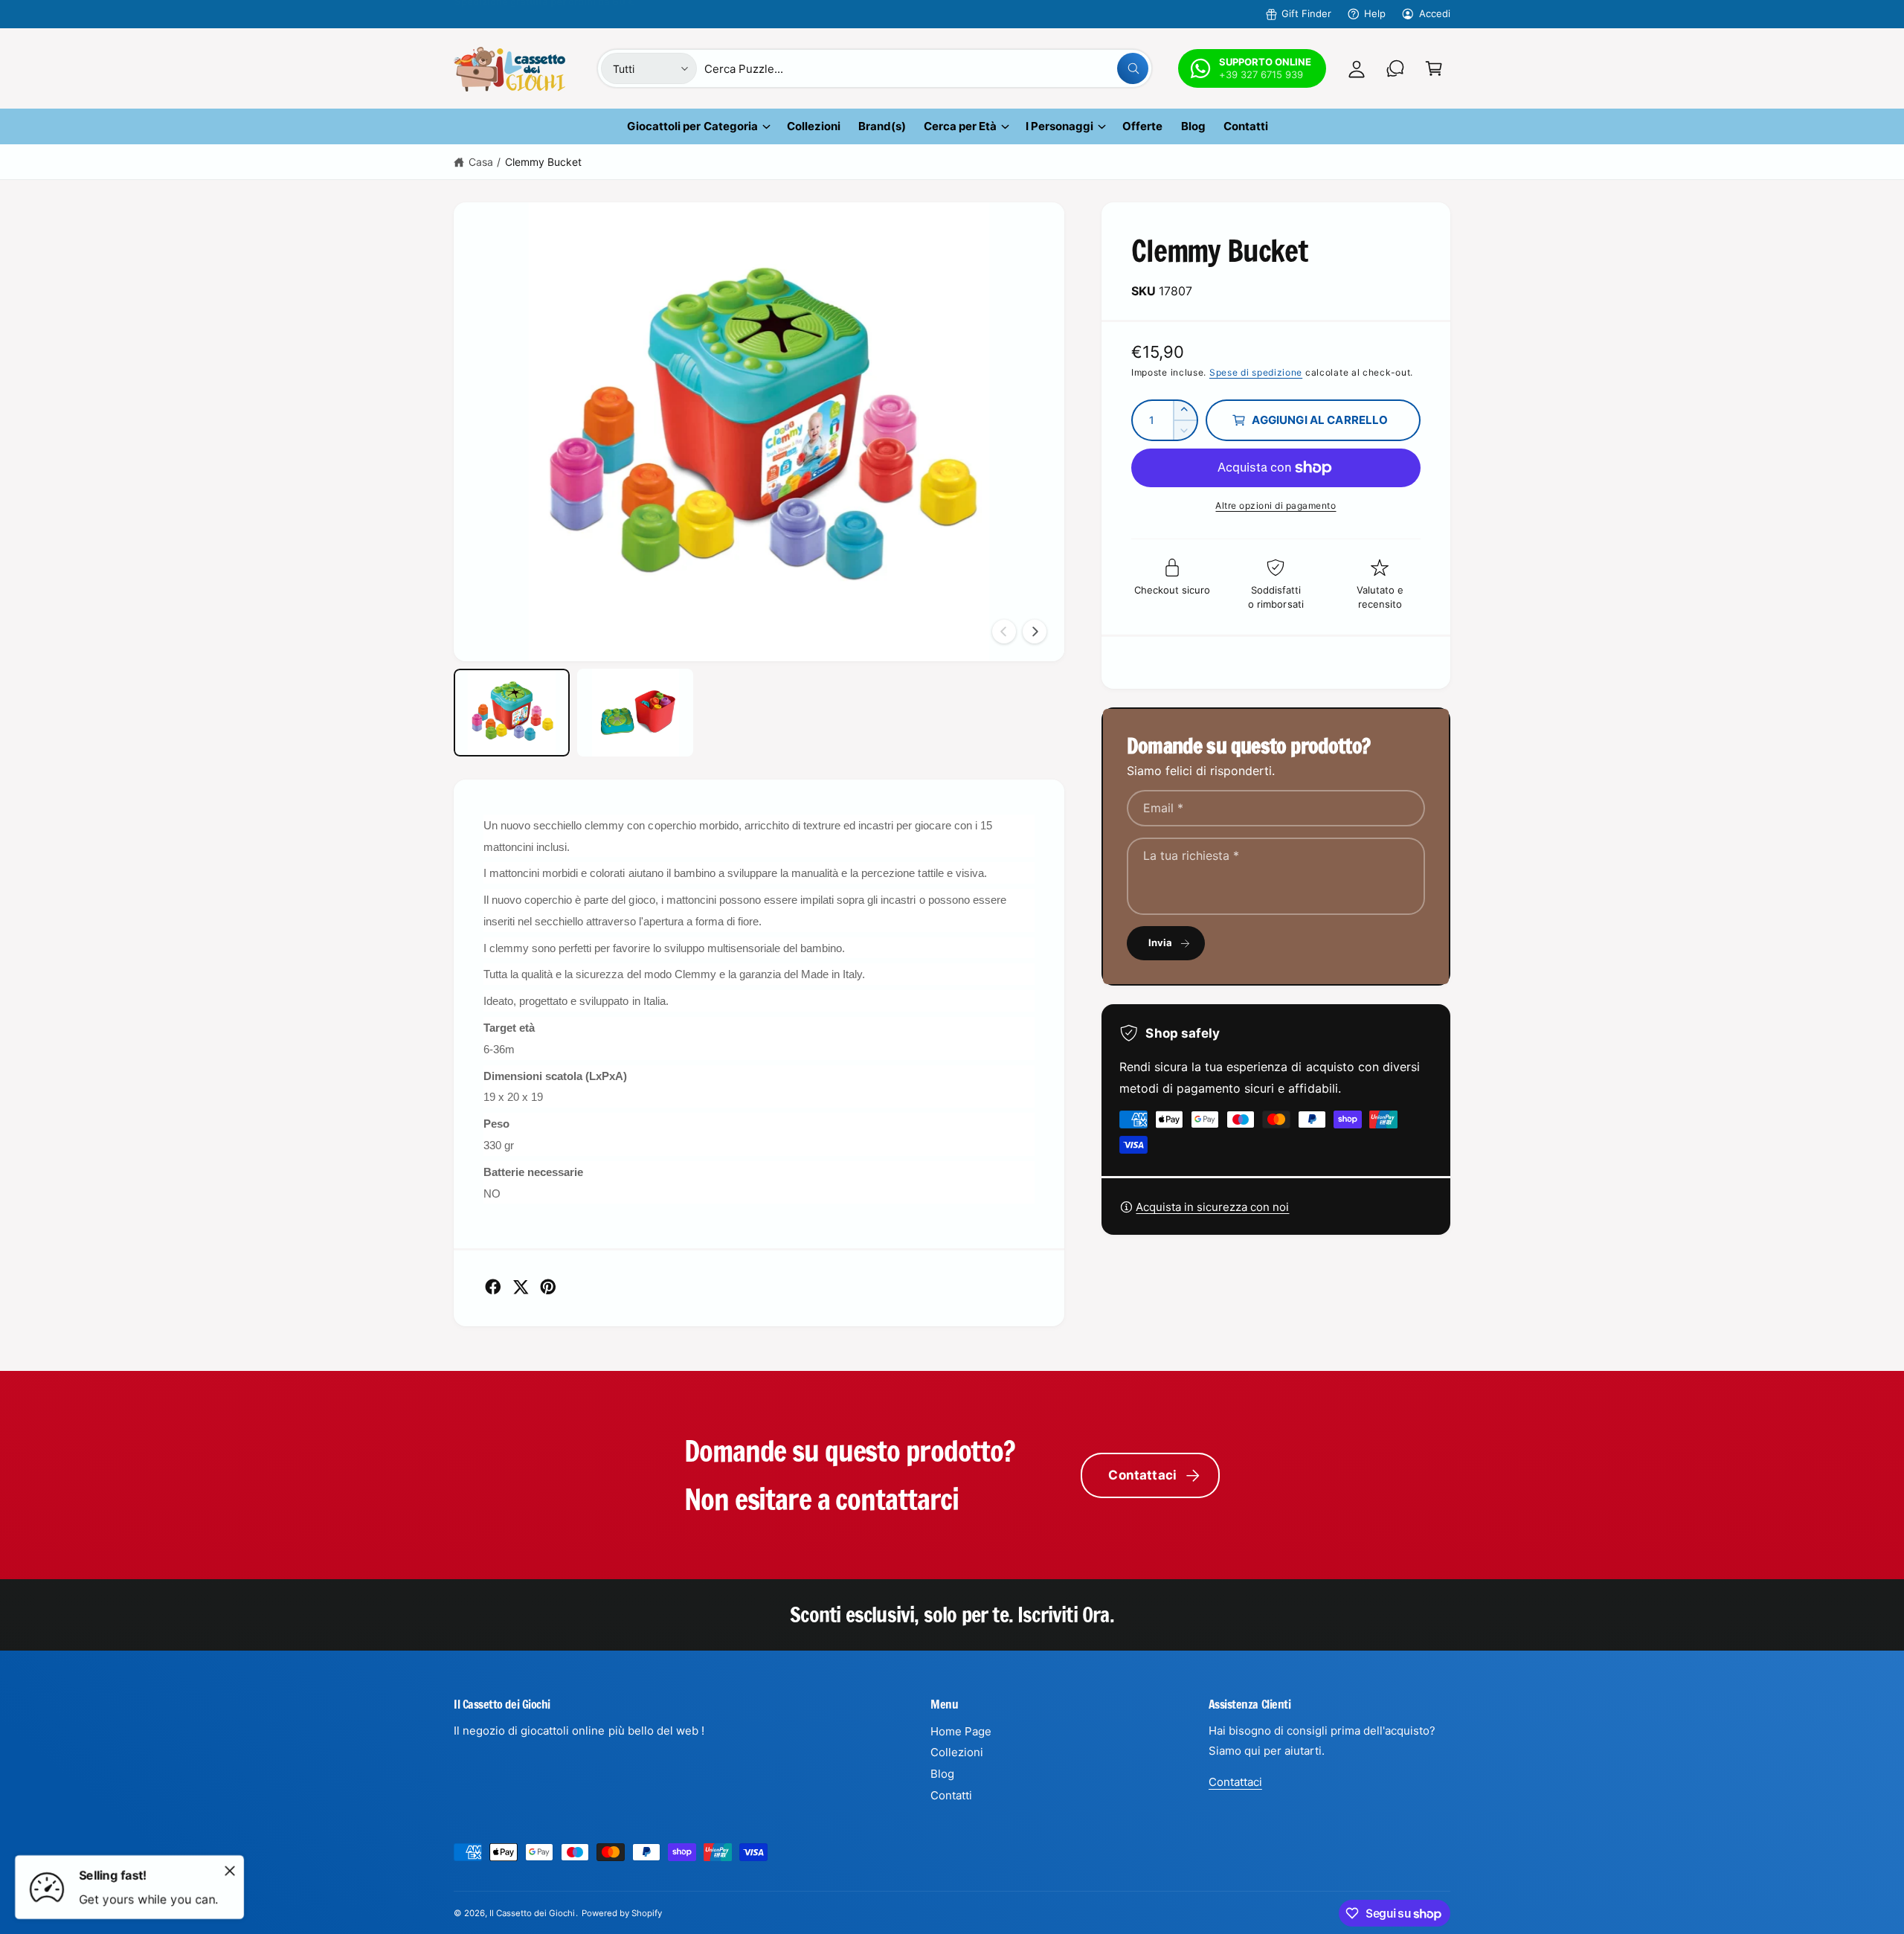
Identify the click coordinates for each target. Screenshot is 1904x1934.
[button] (1434, 68)
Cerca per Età (960, 126)
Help (1375, 13)
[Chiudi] (230, 1871)
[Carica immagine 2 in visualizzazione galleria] (635, 712)
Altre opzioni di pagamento (1276, 505)
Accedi (1435, 13)
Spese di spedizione (1256, 372)
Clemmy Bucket (543, 162)
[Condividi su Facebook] (493, 1287)
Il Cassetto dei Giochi (532, 1913)
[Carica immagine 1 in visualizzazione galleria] (512, 712)
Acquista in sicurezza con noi (1212, 1207)
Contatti (951, 1795)
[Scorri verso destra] (1035, 632)
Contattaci (1142, 1475)
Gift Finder (1306, 13)
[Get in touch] (1395, 68)
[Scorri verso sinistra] (1004, 632)
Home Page (961, 1731)
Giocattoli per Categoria (692, 126)
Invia (1161, 942)
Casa (481, 162)
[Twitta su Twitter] (521, 1287)
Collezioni (957, 1752)
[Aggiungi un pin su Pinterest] (548, 1287)
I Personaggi (1059, 126)
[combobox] (926, 68)
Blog (942, 1774)
